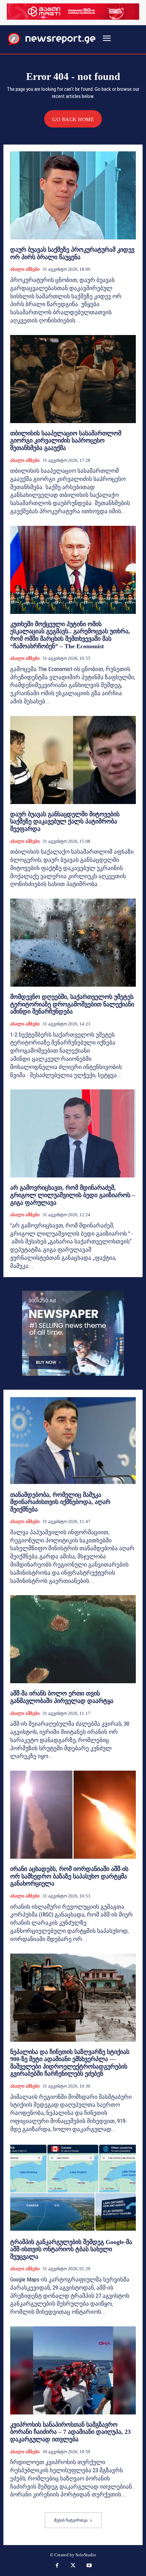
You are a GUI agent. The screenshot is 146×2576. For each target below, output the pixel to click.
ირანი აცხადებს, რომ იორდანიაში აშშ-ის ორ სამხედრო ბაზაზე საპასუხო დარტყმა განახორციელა (69, 1876)
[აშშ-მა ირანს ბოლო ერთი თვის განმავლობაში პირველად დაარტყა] (73, 1639)
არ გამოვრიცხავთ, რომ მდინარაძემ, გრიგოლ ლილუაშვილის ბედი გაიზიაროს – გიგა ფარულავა (73, 1195)
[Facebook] (57, 2566)
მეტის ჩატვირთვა (71, 2520)
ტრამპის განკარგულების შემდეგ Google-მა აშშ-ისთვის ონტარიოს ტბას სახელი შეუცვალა (71, 2249)
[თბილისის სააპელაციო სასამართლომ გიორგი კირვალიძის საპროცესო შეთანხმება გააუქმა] (73, 379)
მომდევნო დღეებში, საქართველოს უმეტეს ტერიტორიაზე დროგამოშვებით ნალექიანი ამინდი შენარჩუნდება (72, 1004)
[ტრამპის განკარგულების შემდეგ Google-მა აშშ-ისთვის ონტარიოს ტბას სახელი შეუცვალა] (73, 2188)
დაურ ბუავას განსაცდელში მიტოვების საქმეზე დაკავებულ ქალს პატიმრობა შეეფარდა (65, 822)
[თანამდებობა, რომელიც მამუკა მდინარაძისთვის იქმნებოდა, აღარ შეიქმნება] (73, 1441)
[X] (73, 2566)
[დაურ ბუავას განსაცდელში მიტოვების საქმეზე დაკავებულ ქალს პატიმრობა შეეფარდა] (73, 760)
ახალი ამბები (25, 269)
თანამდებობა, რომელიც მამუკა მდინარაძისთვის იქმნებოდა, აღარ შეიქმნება (60, 1502)
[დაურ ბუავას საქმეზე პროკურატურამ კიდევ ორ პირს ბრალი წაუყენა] (73, 195)
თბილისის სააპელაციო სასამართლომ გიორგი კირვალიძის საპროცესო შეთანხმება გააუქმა (66, 441)
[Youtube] (89, 2566)
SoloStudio (86, 2555)
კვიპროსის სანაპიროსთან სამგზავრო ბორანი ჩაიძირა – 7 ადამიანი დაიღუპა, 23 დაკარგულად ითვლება (70, 2432)
